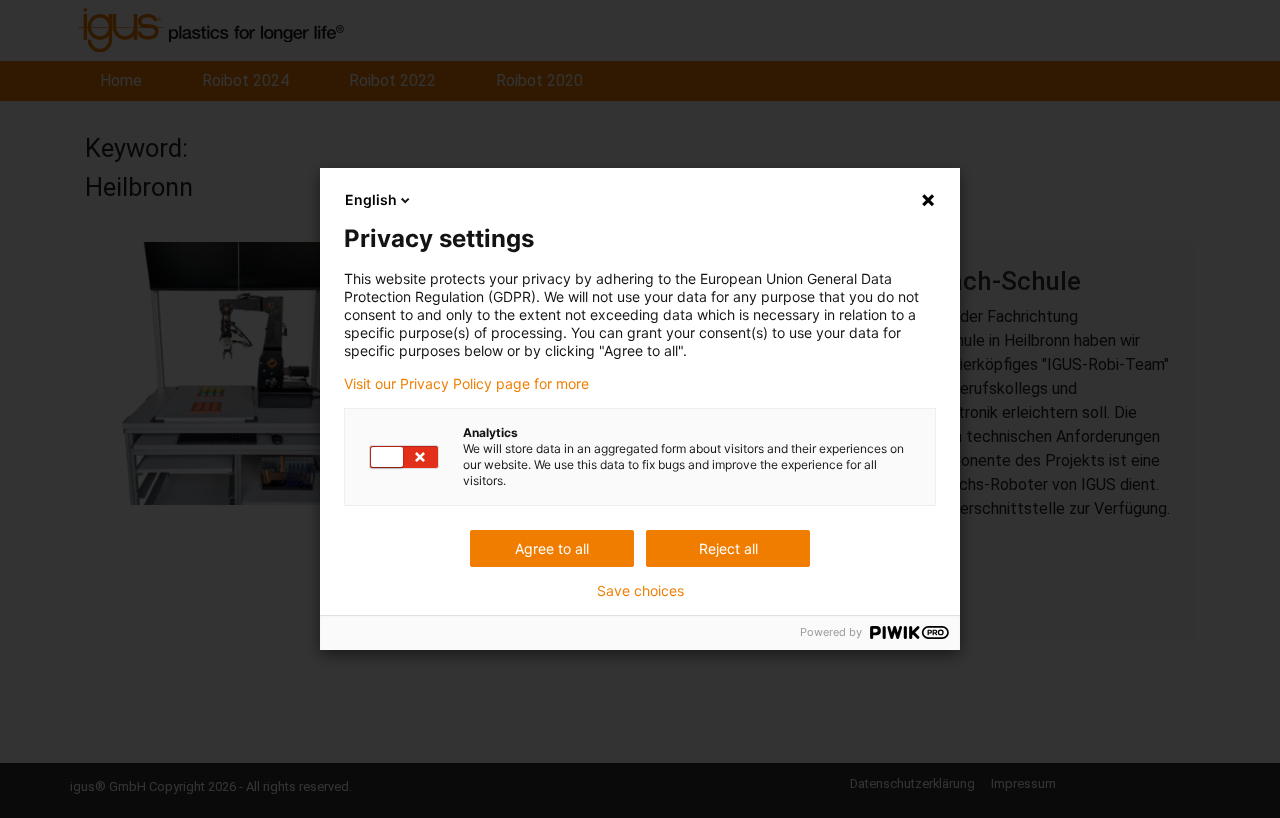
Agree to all (552, 548)
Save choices (640, 591)
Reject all (728, 548)
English (371, 199)
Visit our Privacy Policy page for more (466, 384)
